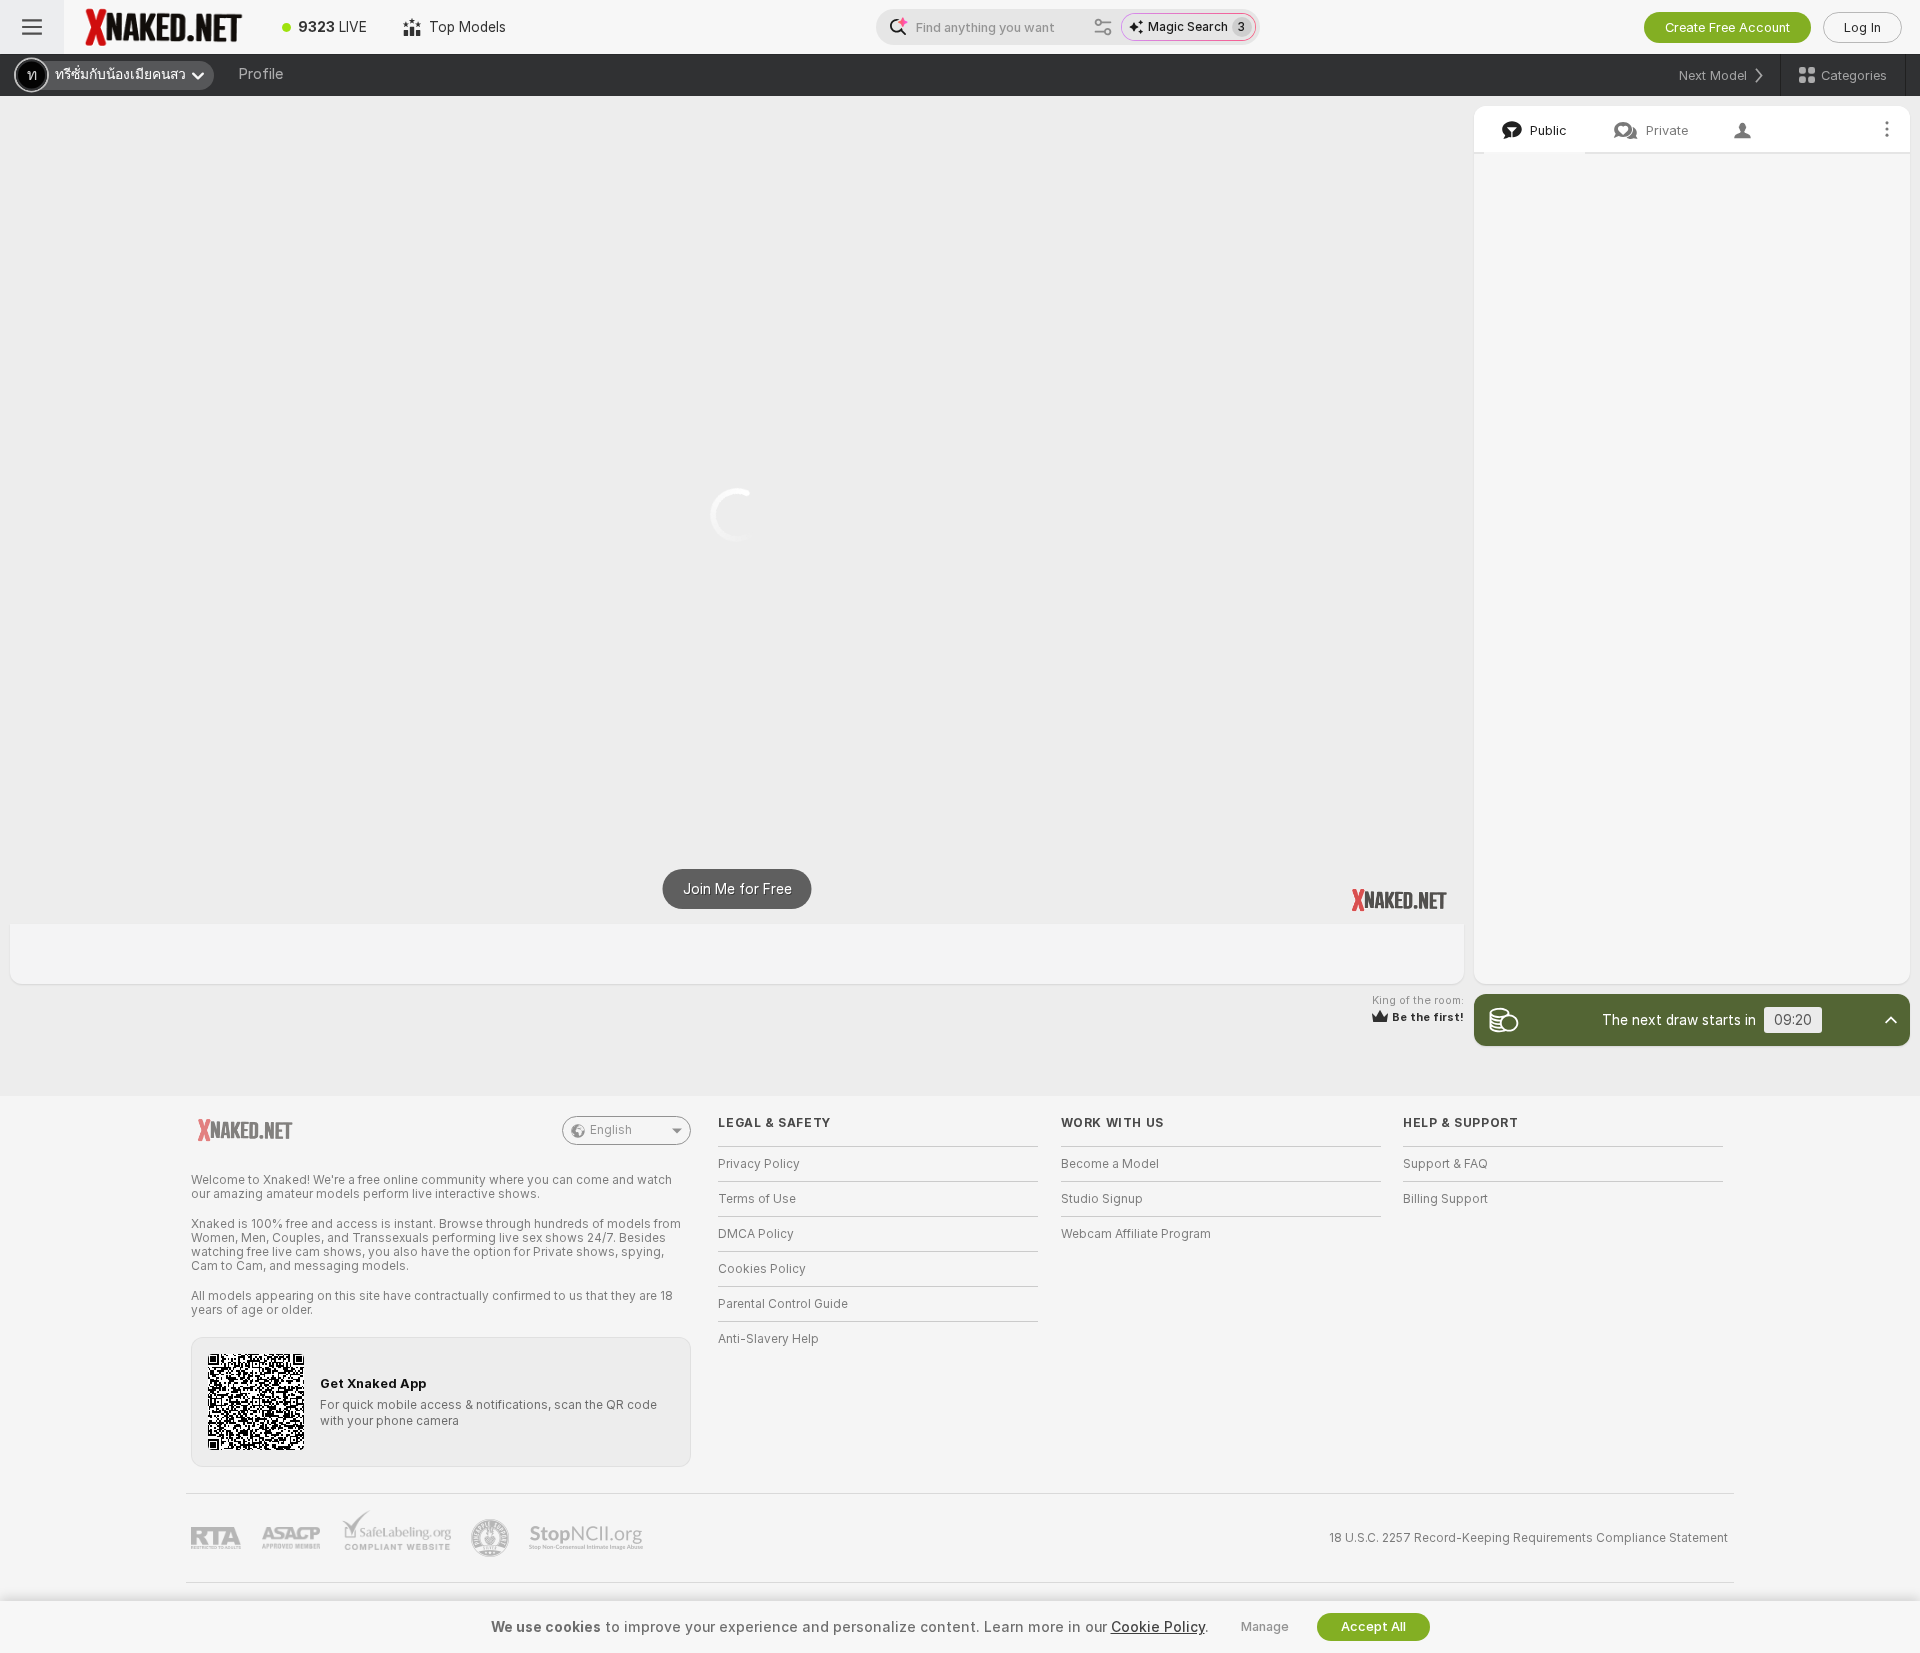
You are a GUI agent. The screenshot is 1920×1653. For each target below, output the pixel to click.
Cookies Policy (762, 1269)
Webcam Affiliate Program (1136, 1234)
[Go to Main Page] (164, 27)
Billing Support (1445, 1199)
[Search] (1103, 27)
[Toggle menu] (32, 27)
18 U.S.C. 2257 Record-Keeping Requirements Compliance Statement (1528, 1538)
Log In (1862, 27)
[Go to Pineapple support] (492, 1538)
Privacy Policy (759, 1164)
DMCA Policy (756, 1234)
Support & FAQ (1445, 1164)
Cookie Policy (1158, 1627)
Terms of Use (757, 1199)
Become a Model (1110, 1164)
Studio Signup (1102, 1199)
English (611, 1130)
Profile (260, 74)
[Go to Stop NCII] (588, 1538)
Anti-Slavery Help (768, 1339)
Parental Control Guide (783, 1304)
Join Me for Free (737, 889)
